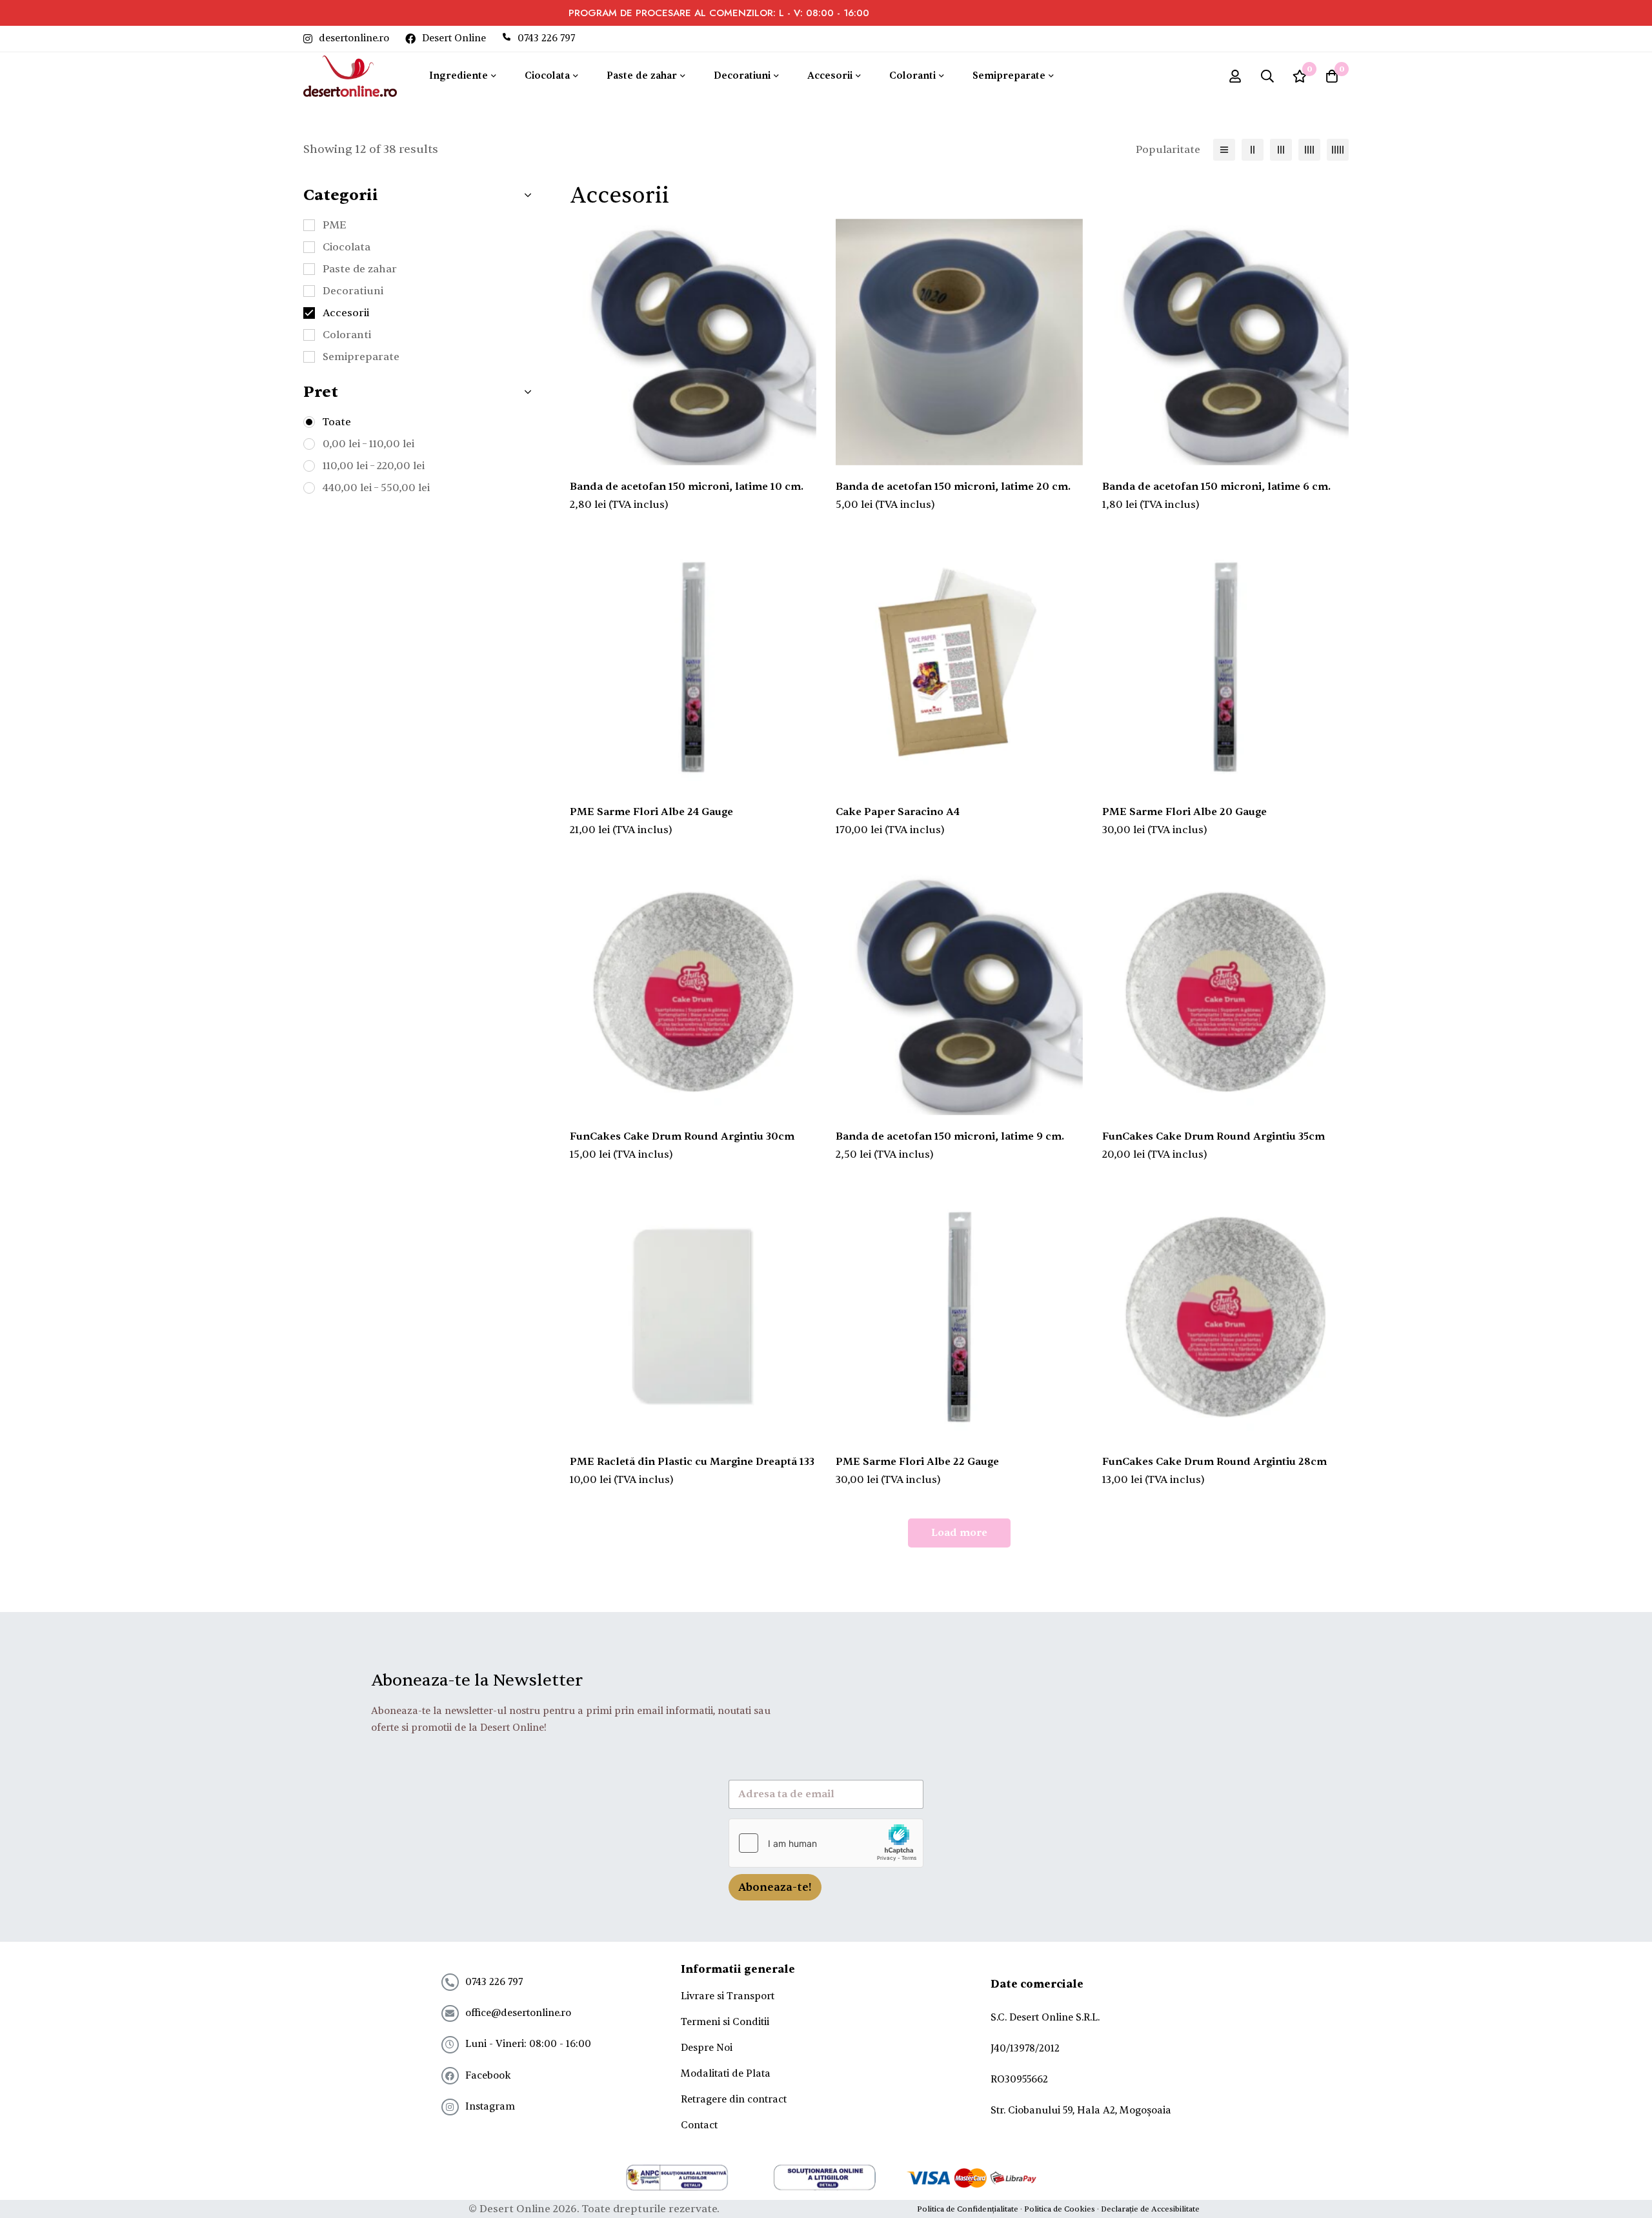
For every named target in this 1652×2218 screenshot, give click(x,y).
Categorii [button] (341, 196)
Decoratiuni (353, 291)
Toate (337, 422)
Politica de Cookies (1060, 2209)
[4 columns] (1309, 150)
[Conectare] (1235, 76)
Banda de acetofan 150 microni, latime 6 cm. (1216, 487)
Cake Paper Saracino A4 (898, 812)
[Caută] (1267, 76)
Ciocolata (347, 247)
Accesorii (346, 313)
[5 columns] (1338, 150)
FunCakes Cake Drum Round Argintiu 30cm (682, 1136)
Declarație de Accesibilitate (1150, 2209)
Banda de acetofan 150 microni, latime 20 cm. (953, 487)
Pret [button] (321, 392)
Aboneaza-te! (775, 1887)
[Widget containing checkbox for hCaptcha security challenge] (826, 1843)
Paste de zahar (360, 269)
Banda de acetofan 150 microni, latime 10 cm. (687, 487)
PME (335, 225)
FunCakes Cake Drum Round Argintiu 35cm (1214, 1136)
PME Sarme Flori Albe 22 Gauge (917, 1462)
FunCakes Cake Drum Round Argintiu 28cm (1214, 1462)
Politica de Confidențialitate (968, 2209)
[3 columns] (1281, 150)
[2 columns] (1253, 150)
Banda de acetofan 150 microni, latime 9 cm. (950, 1136)
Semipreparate (361, 357)
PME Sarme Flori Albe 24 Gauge (651, 812)
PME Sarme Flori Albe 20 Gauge (1184, 812)
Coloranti (347, 335)
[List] (1224, 150)
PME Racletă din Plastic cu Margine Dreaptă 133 (692, 1462)
